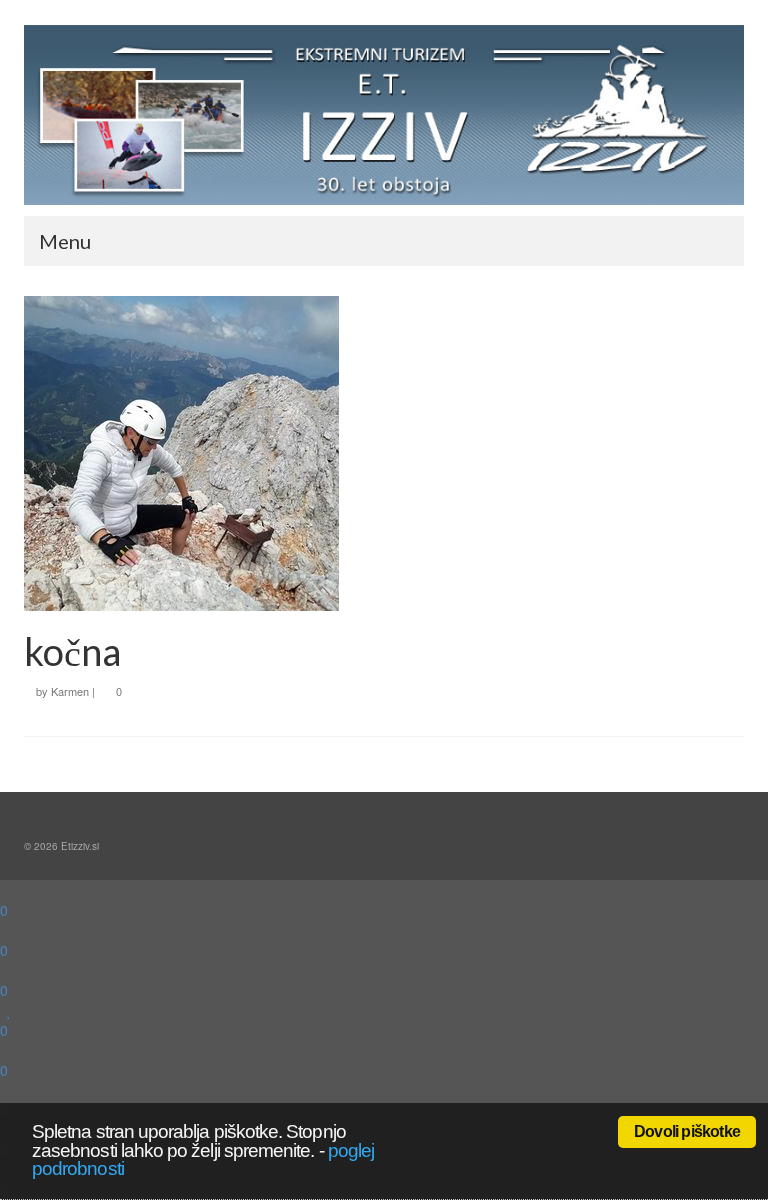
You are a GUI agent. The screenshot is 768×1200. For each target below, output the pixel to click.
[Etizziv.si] (384, 115)
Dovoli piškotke (687, 1131)
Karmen (70, 691)
